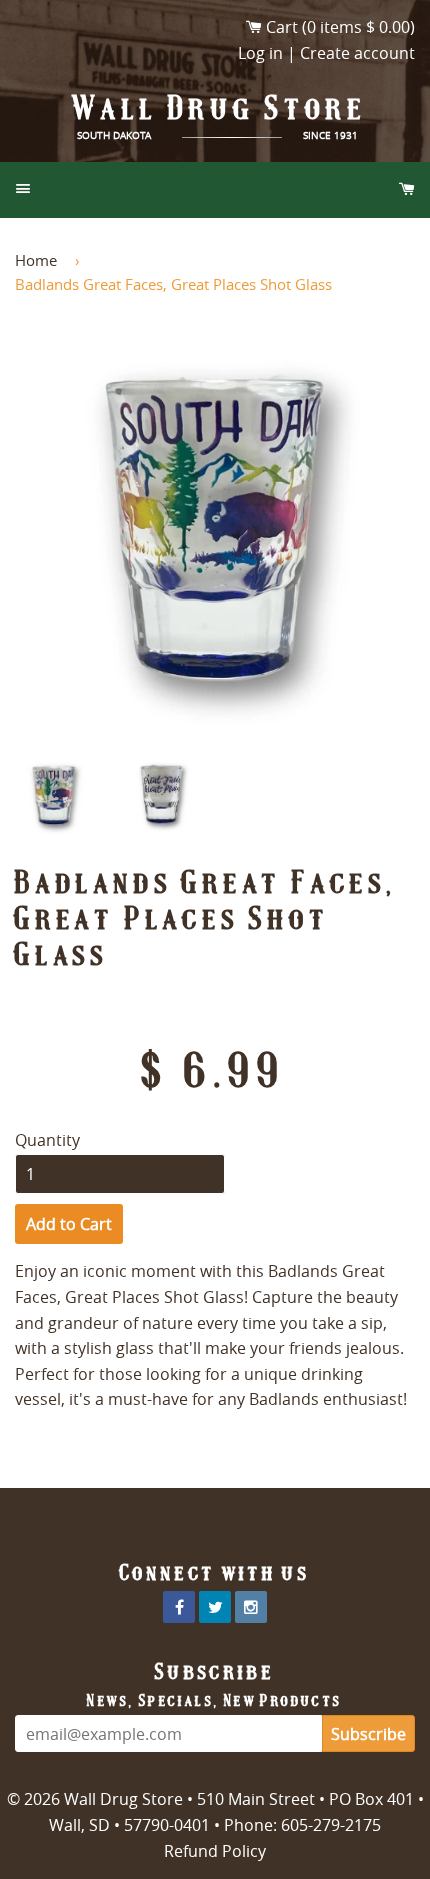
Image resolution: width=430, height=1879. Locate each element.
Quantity (47, 1140)
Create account (357, 53)
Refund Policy (215, 1851)
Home (36, 260)
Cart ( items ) (340, 27)
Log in (260, 53)
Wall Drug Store (220, 108)
